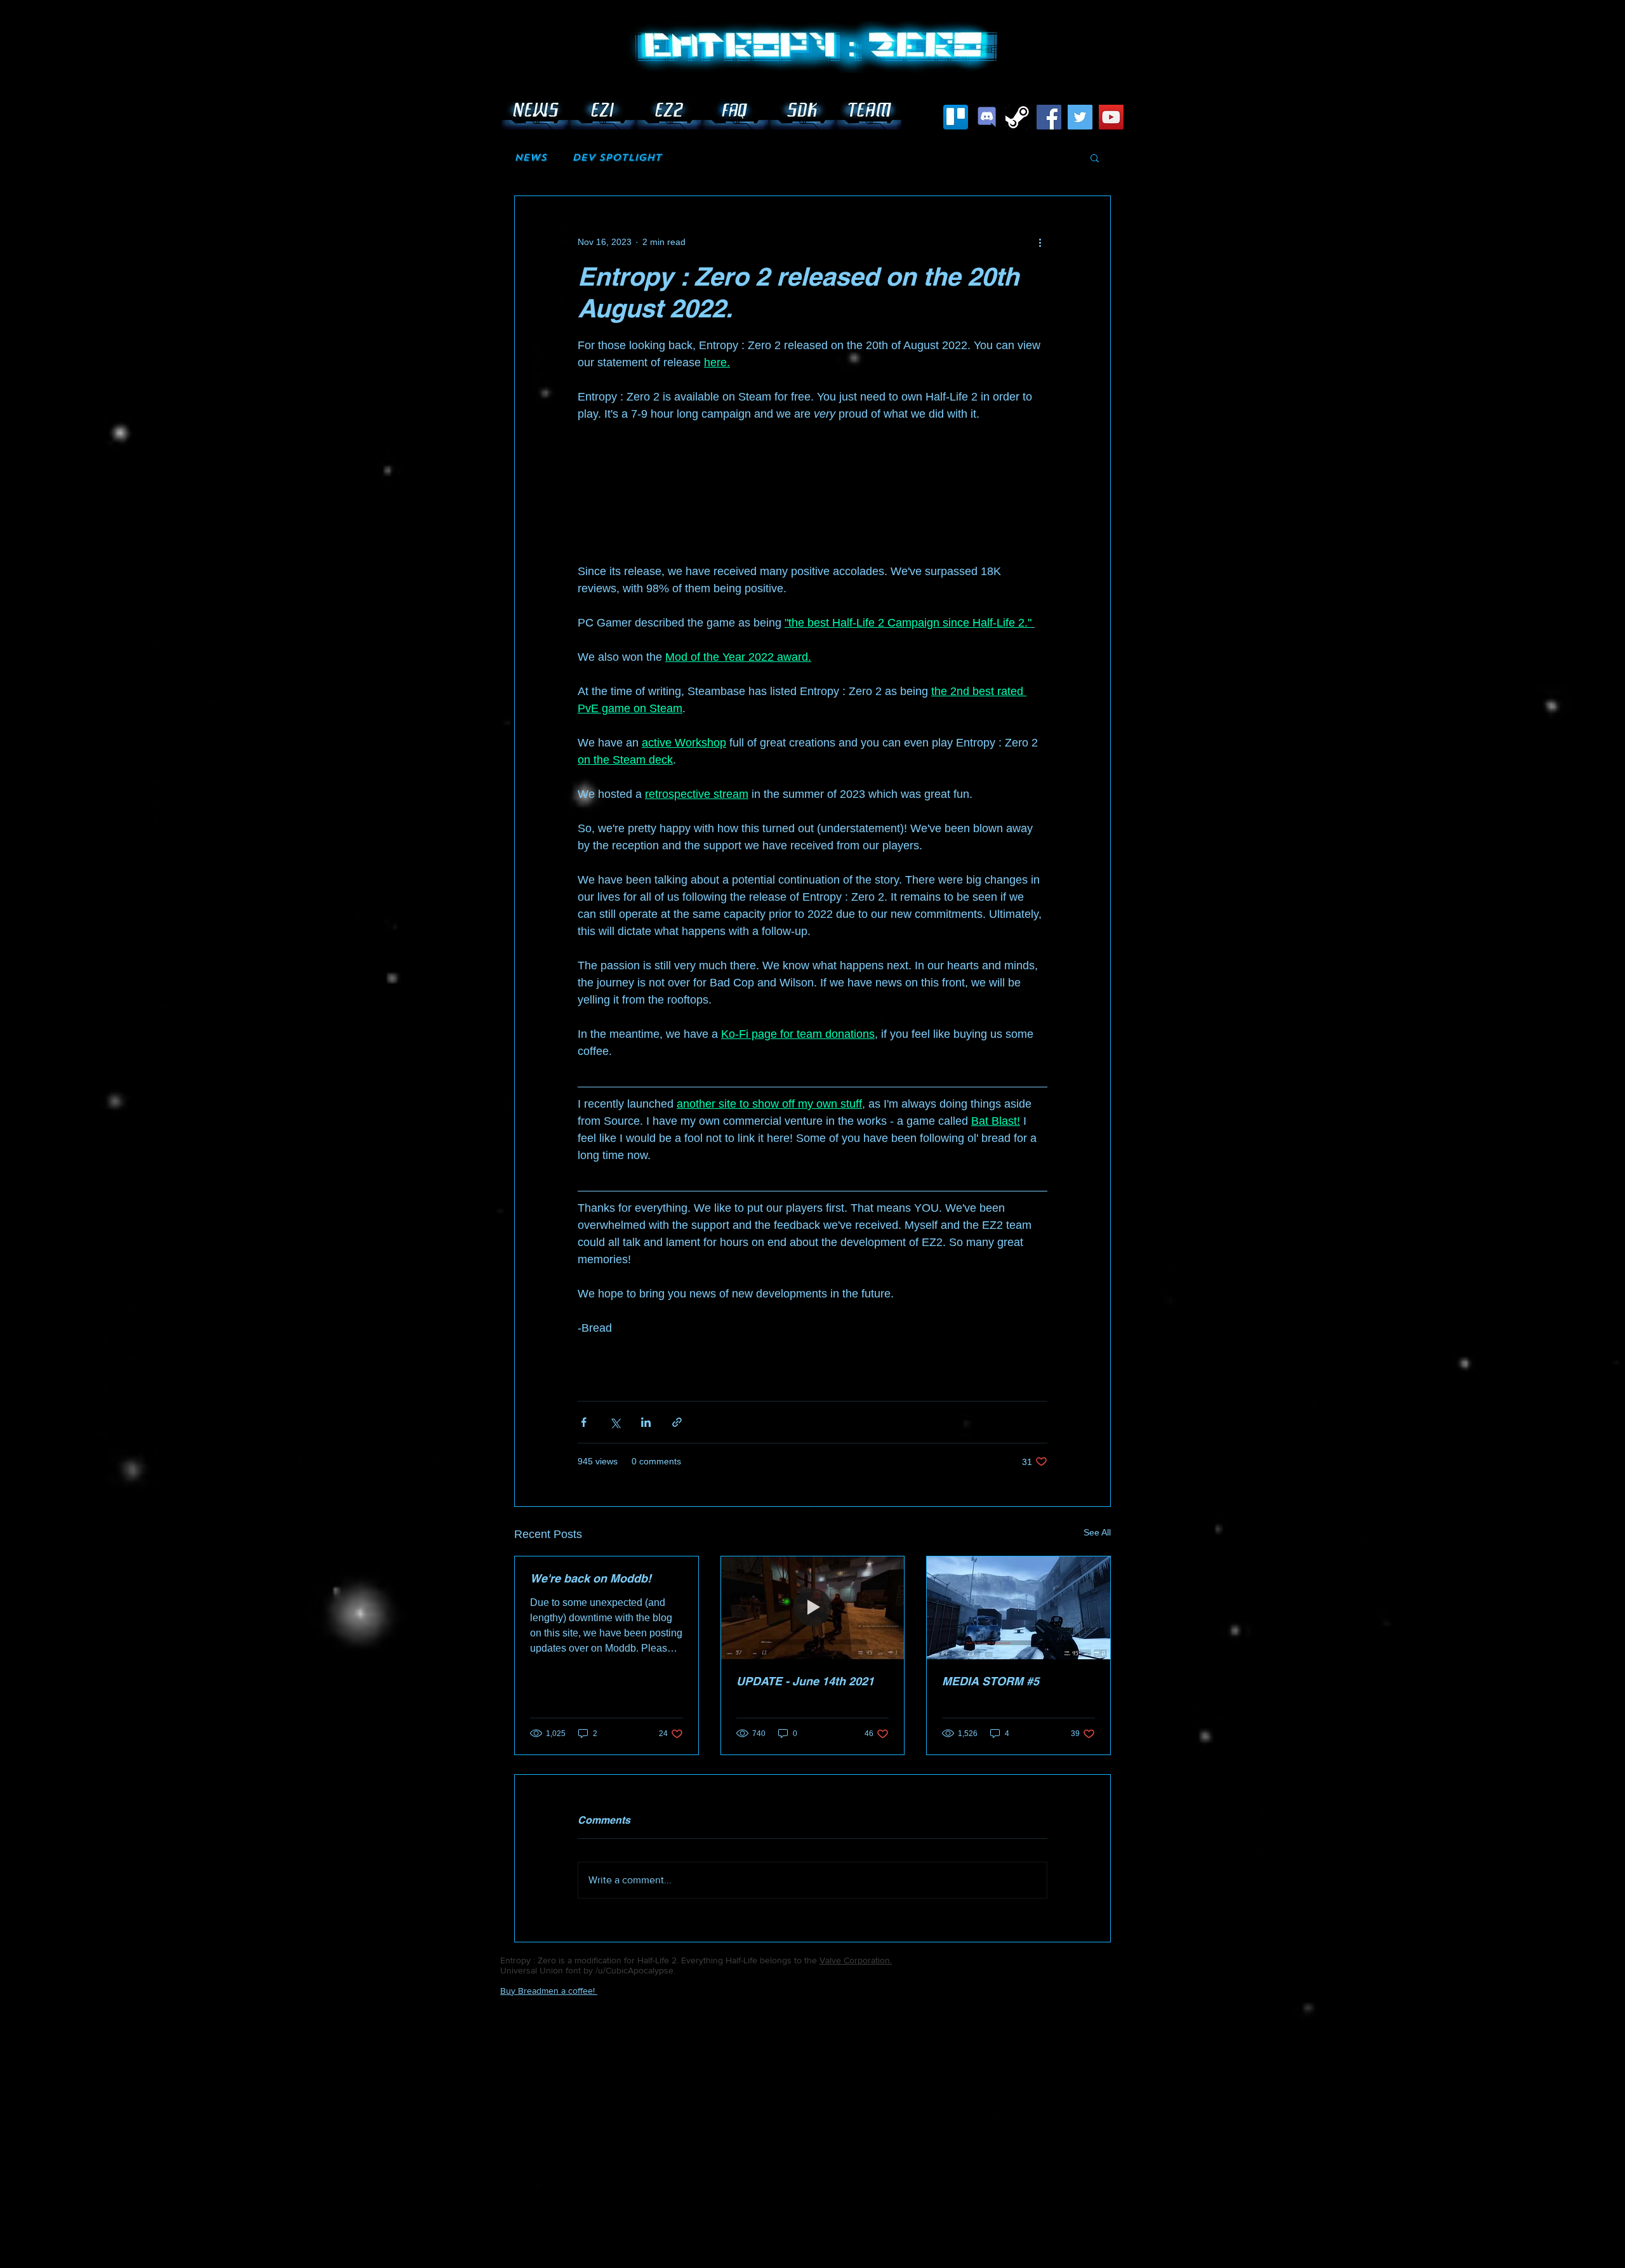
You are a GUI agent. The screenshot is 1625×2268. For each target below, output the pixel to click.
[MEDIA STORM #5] (1018, 1608)
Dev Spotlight (617, 157)
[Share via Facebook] (584, 1422)
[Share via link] (677, 1422)
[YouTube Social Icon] (1111, 117)
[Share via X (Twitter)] (615, 1422)
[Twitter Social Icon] (1080, 117)
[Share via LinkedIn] (646, 1422)
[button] (1095, 157)
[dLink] (987, 117)
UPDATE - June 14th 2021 (805, 1681)
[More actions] (1040, 242)
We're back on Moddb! (591, 1578)
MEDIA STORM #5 (991, 1681)
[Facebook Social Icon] (1049, 117)
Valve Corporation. (856, 1960)
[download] (1018, 117)
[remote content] (812, 501)
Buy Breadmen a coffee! (549, 1991)
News (530, 157)
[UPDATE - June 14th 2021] (813, 1608)
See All (1097, 1532)
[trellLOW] (956, 117)
